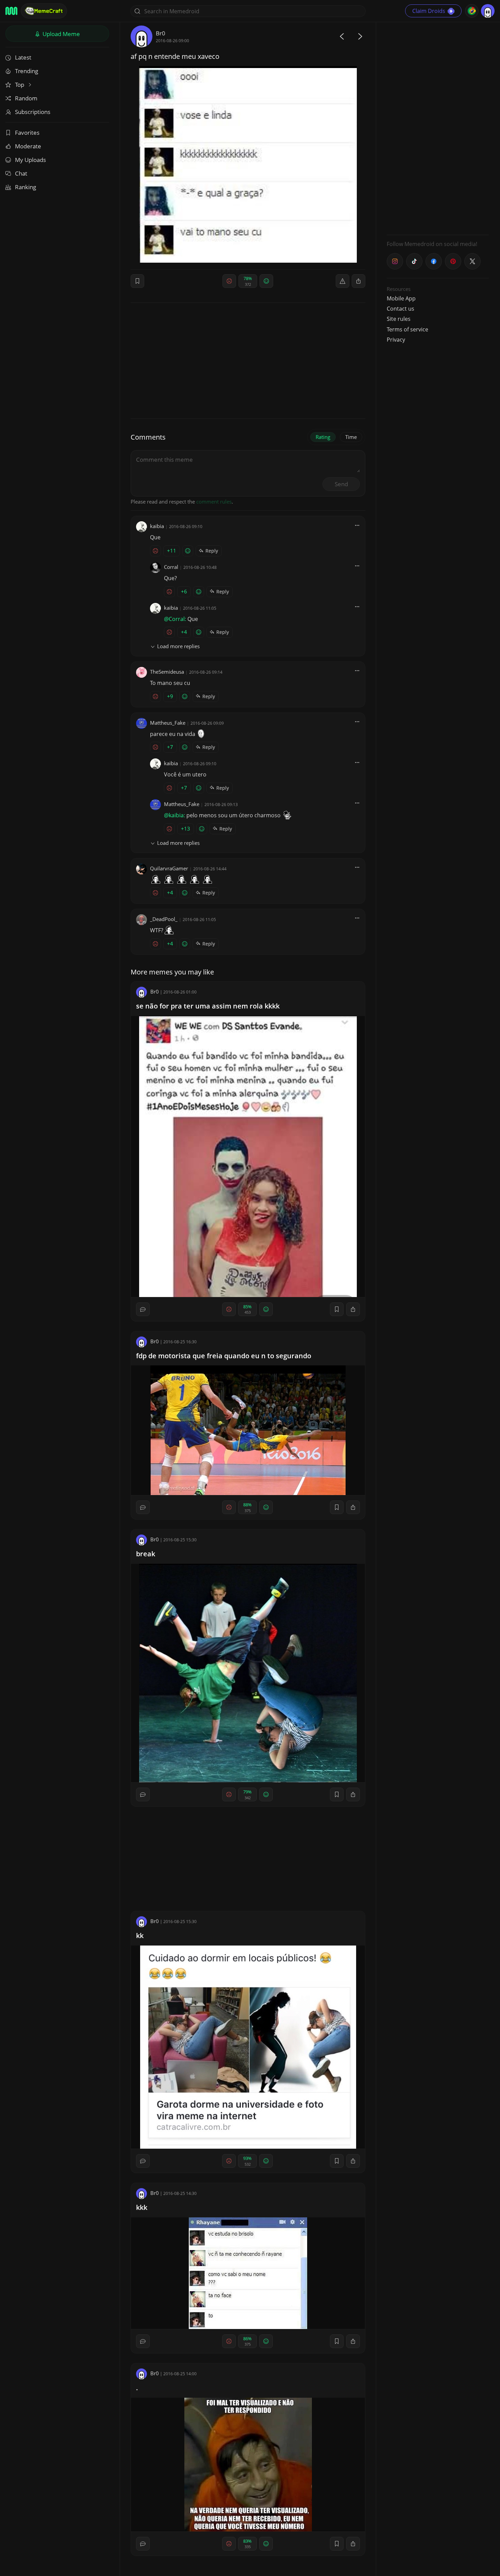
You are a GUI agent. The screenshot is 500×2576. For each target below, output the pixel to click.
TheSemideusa (167, 672)
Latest (23, 57)
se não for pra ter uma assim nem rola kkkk (208, 1006)
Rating (323, 437)
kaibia (157, 526)
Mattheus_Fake (168, 723)
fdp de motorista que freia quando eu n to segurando (224, 1356)
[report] (343, 281)
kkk (142, 2207)
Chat (21, 173)
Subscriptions (33, 112)
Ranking (26, 187)
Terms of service (407, 329)
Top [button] (20, 85)
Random (26, 98)
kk (140, 1935)
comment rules (214, 502)
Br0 (161, 33)
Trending (27, 71)
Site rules (399, 319)
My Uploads (30, 160)
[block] (359, 281)
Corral (171, 567)
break (146, 1554)
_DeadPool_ (164, 919)
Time (351, 437)
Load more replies (178, 646)
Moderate (28, 146)
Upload (61, 34)
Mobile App (401, 298)
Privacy (396, 340)
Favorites (27, 133)
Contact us (401, 309)
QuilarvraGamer (169, 868)
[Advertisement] (438, 128)
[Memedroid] (11, 11)
